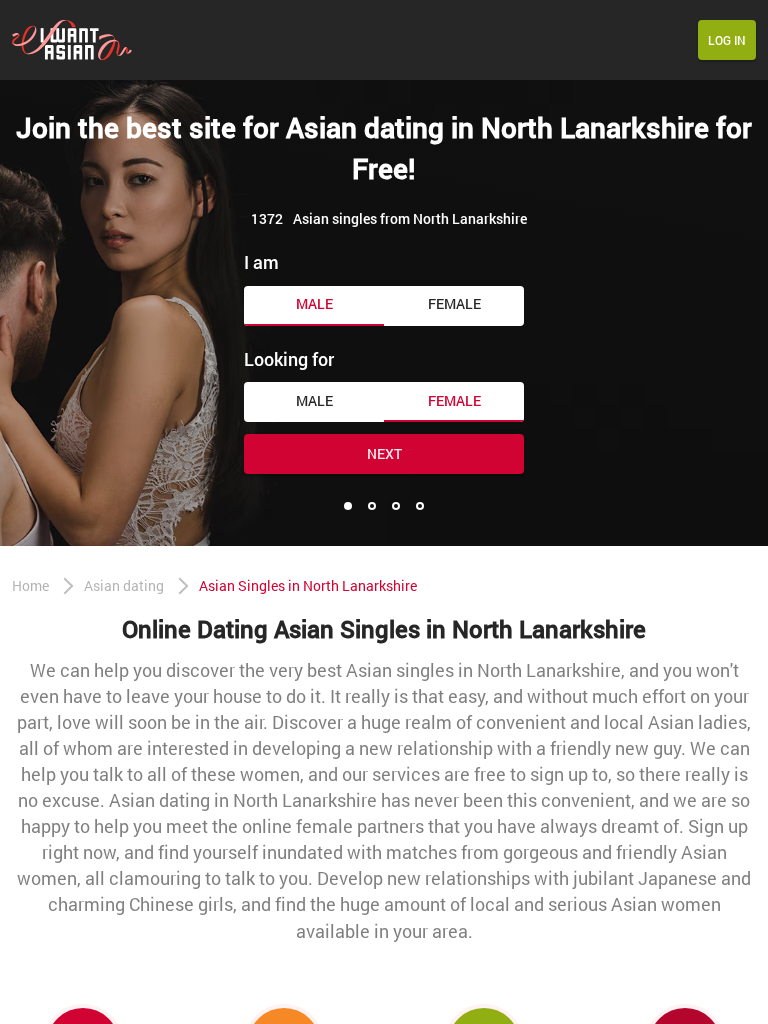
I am (261, 262)
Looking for (289, 359)
